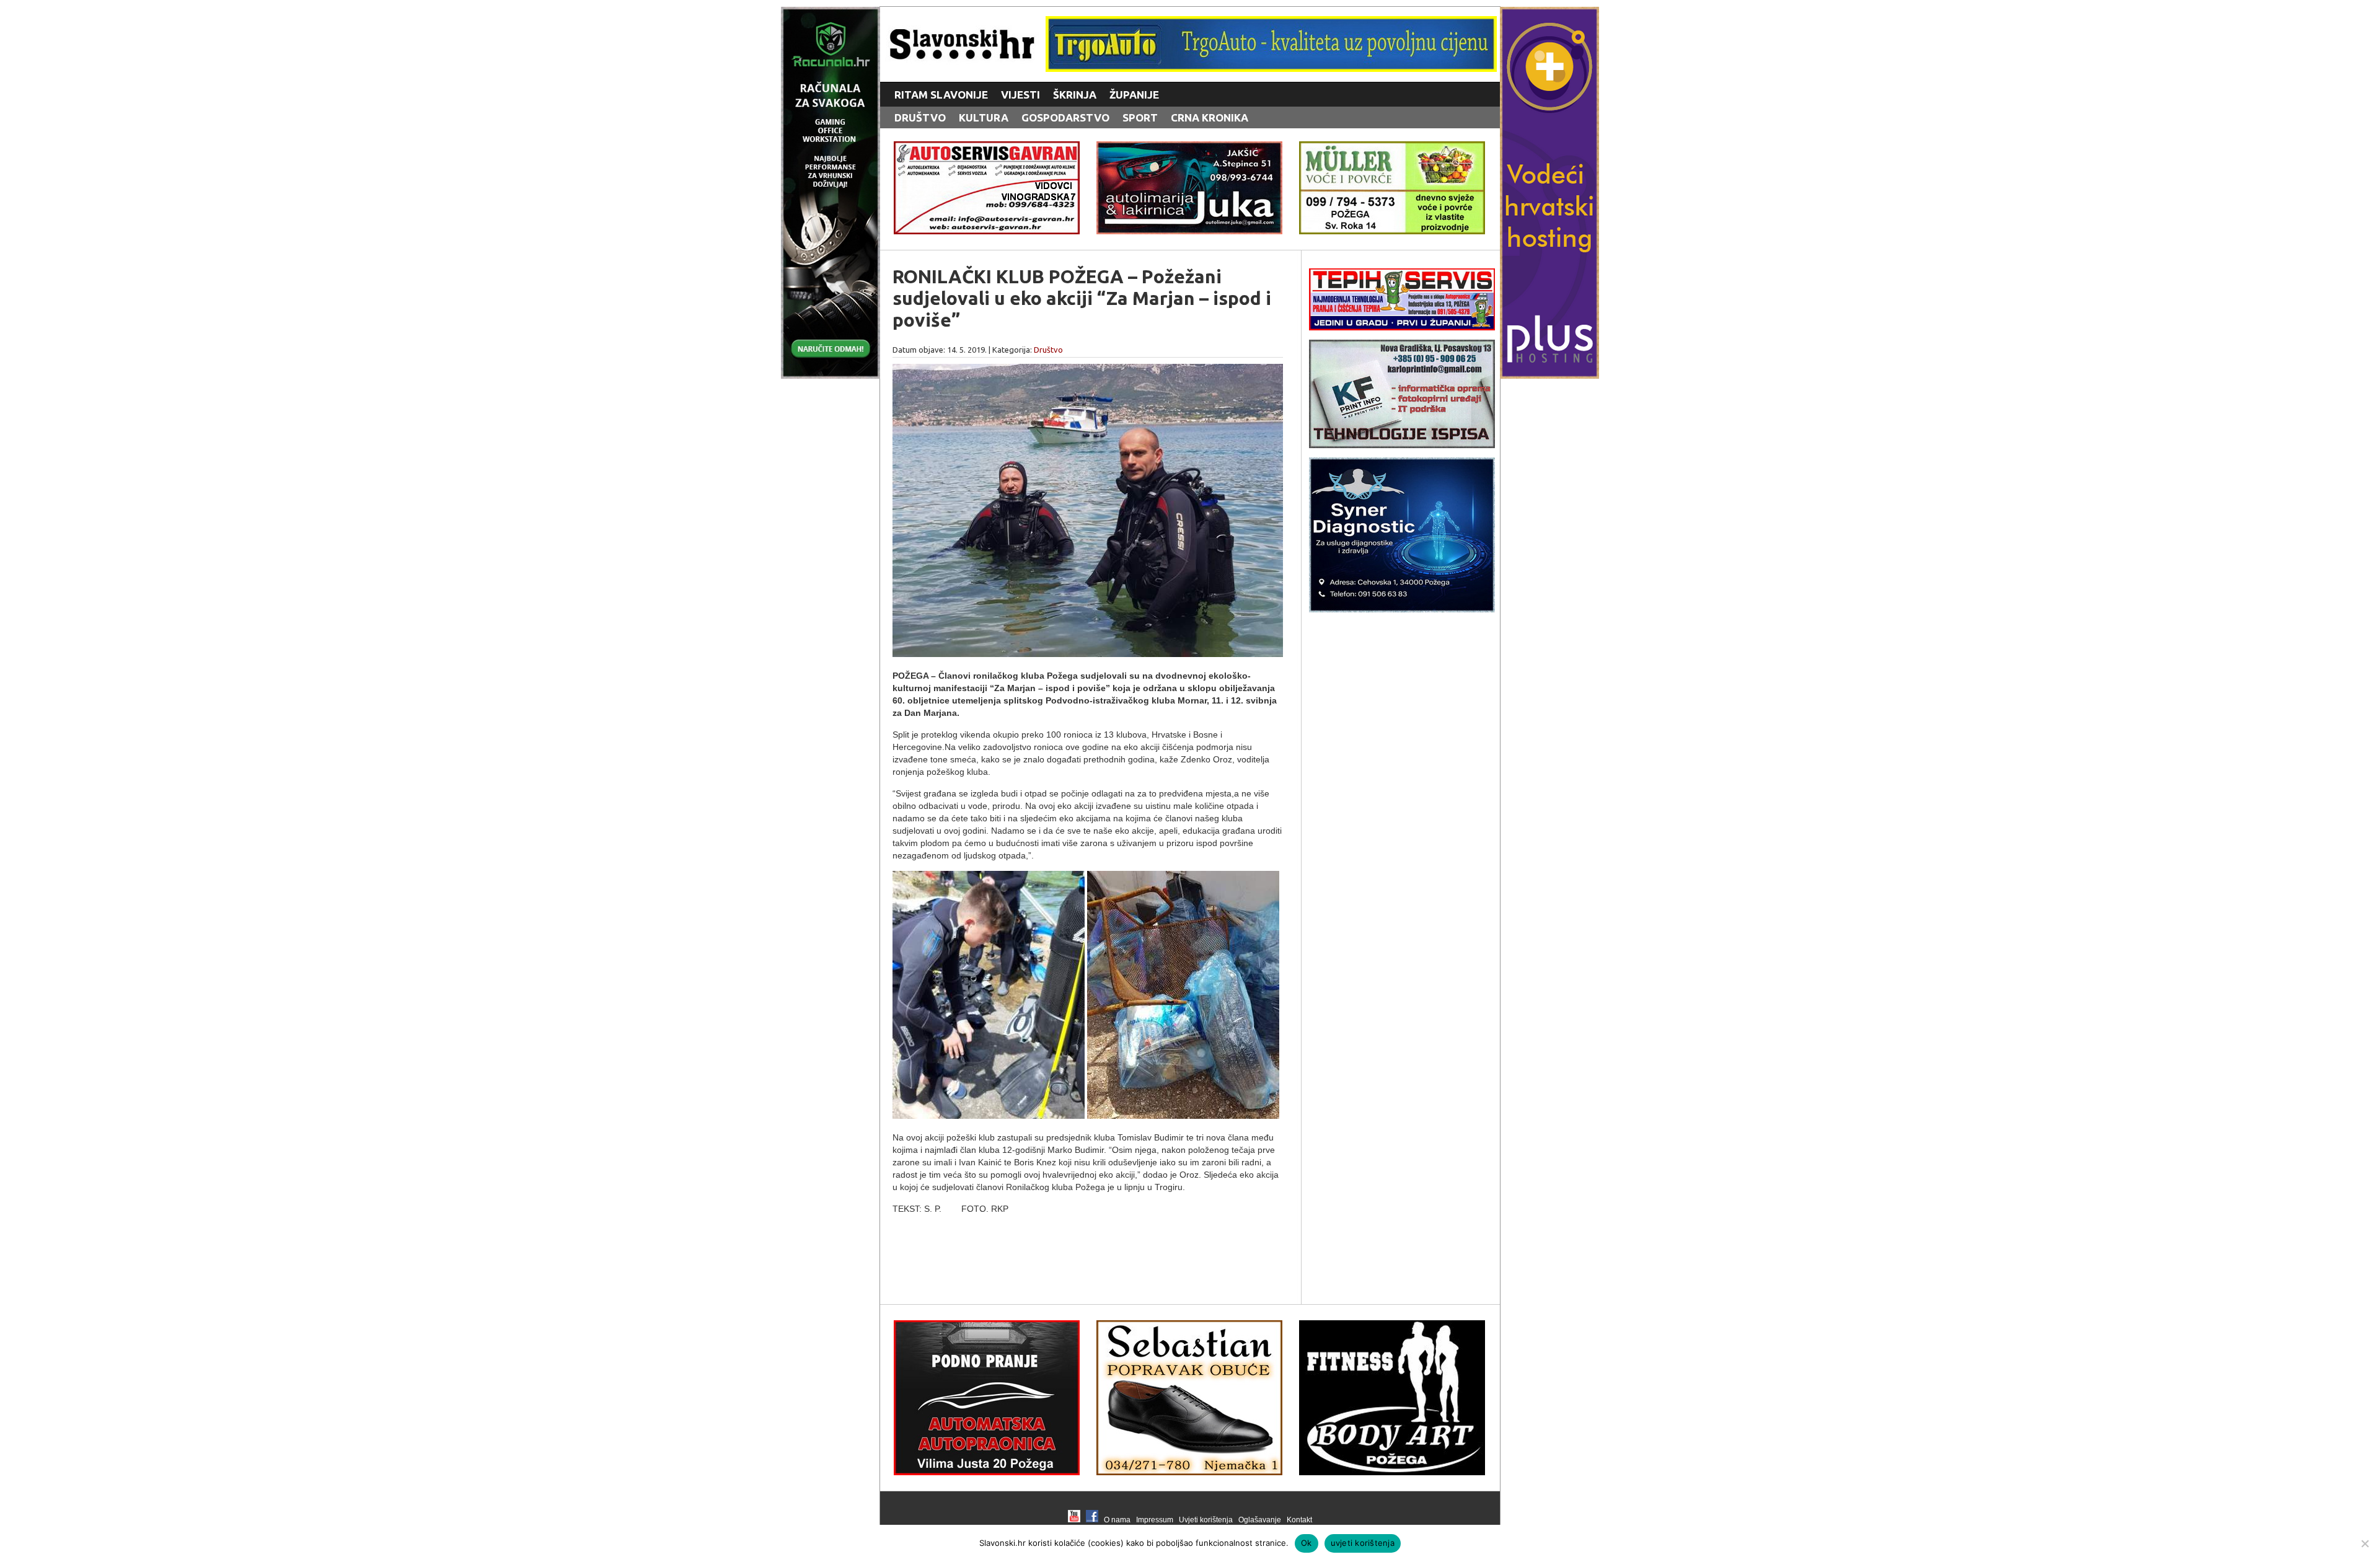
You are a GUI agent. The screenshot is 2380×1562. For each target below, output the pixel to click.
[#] (1271, 68)
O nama (1117, 1520)
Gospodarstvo (1065, 117)
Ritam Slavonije (941, 95)
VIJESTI (1020, 95)
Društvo (920, 117)
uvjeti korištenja (1363, 1543)
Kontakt (1299, 1520)
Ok (1307, 1543)
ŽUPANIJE (1134, 95)
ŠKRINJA (1075, 95)
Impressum (1155, 1520)
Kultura (984, 117)
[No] (2365, 1543)
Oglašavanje (1260, 1520)
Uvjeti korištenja (1206, 1520)
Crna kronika (1210, 117)
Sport (1140, 117)
